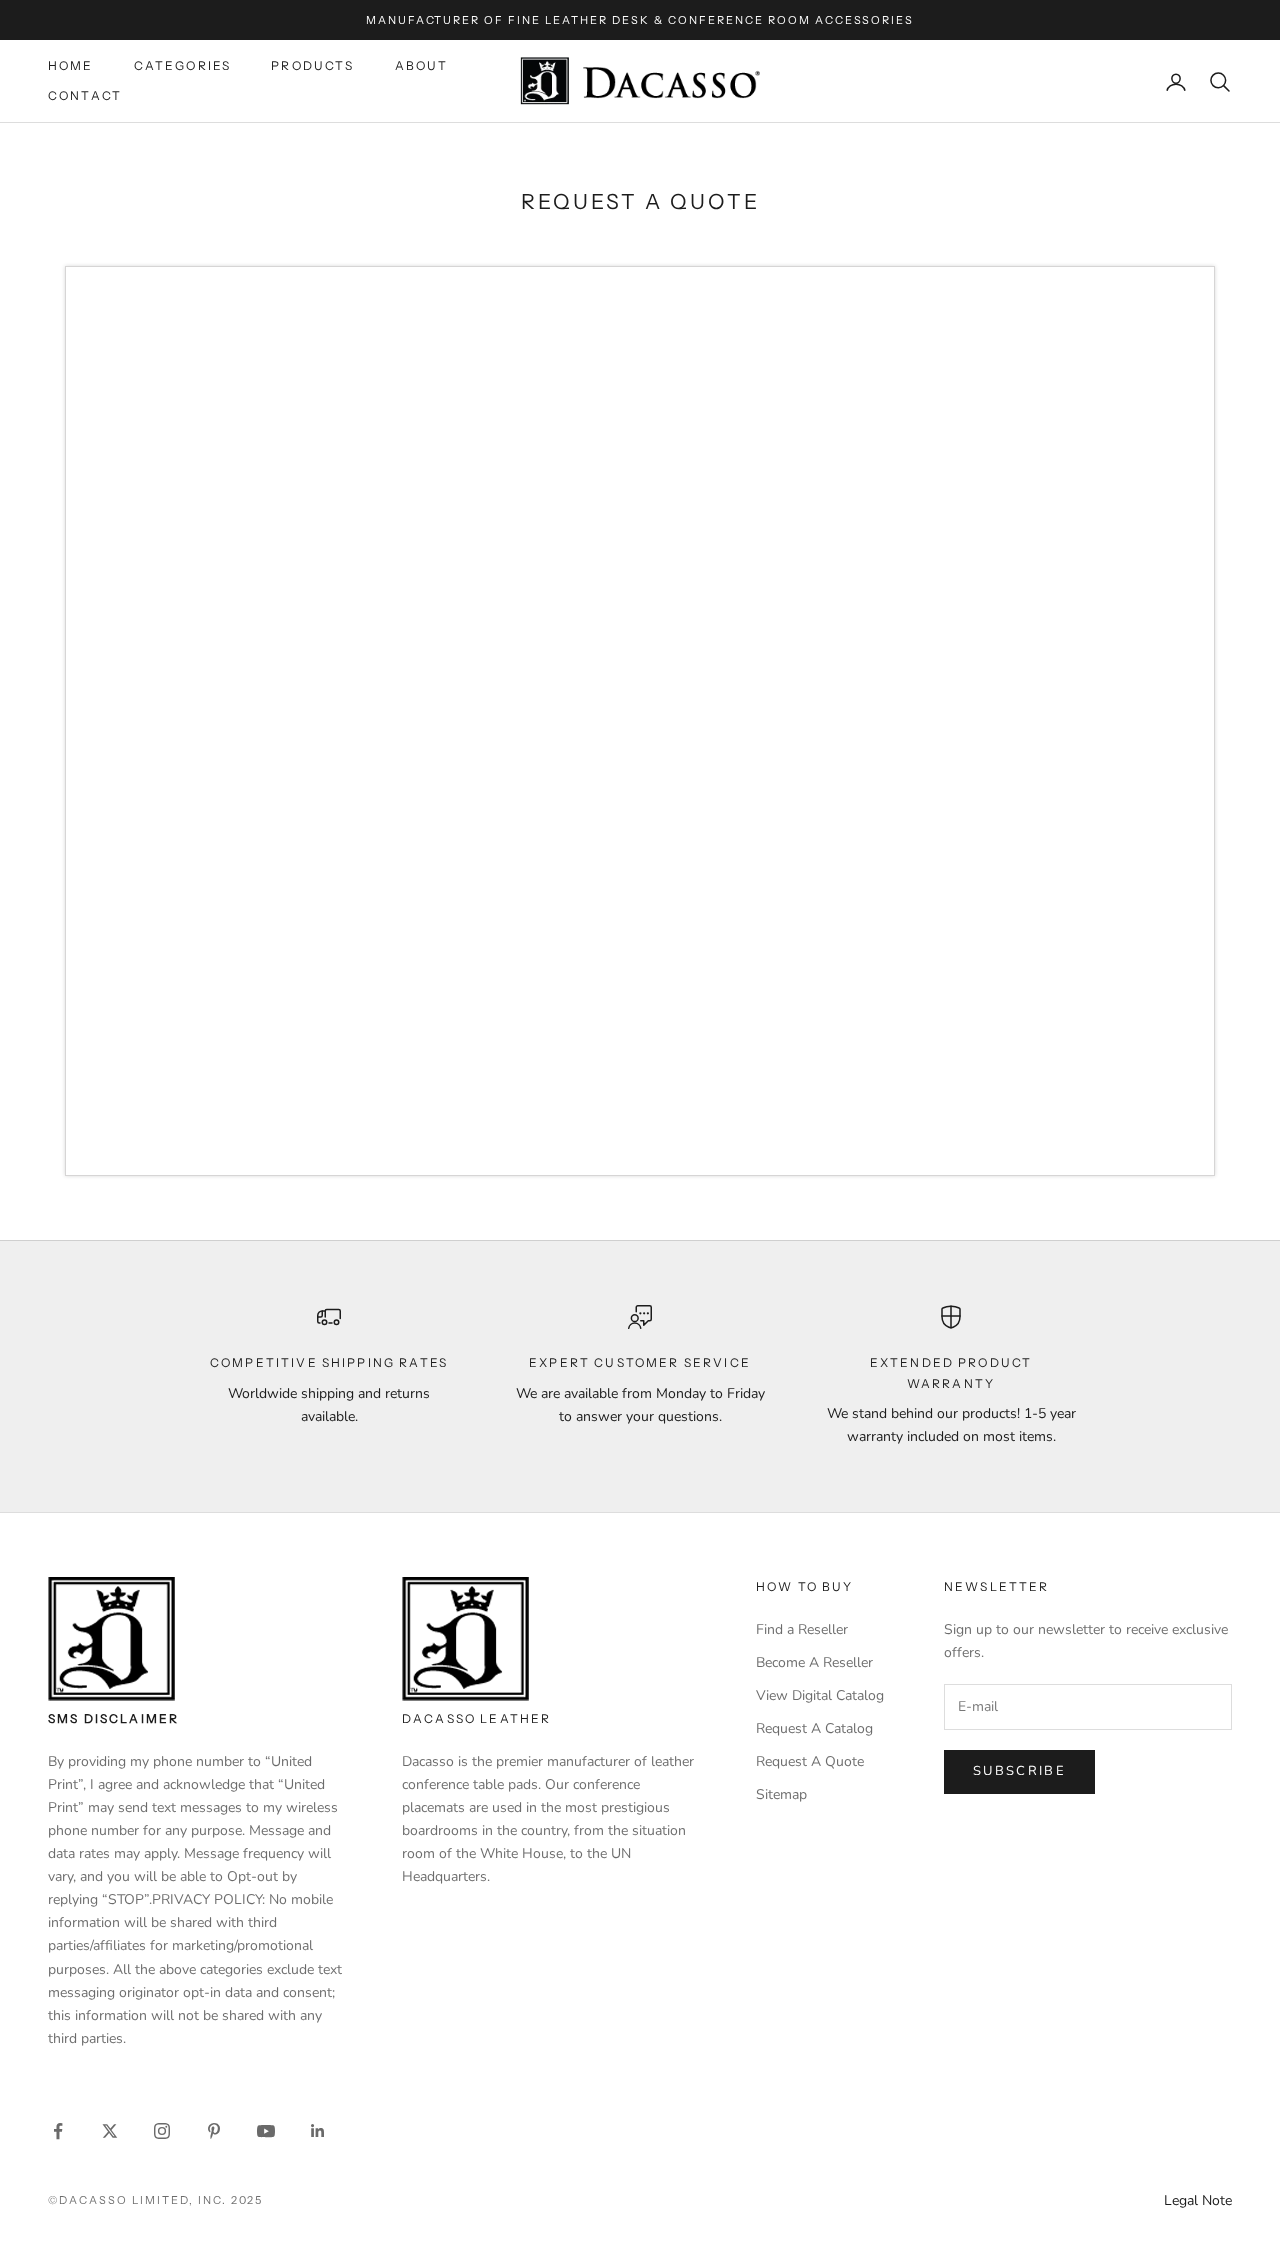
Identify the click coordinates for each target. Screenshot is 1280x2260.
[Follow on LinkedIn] (318, 2131)
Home (71, 65)
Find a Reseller (802, 1629)
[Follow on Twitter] (110, 2131)
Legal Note (1198, 2200)
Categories (183, 65)
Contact (85, 96)
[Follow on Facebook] (58, 2131)
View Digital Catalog (820, 1695)
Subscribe (1019, 1771)
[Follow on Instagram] (162, 2131)
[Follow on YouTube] (266, 2131)
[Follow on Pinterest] (214, 2131)
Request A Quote (810, 1761)
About (422, 65)
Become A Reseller (814, 1662)
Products (312, 65)
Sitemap (781, 1794)
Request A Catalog (814, 1728)
